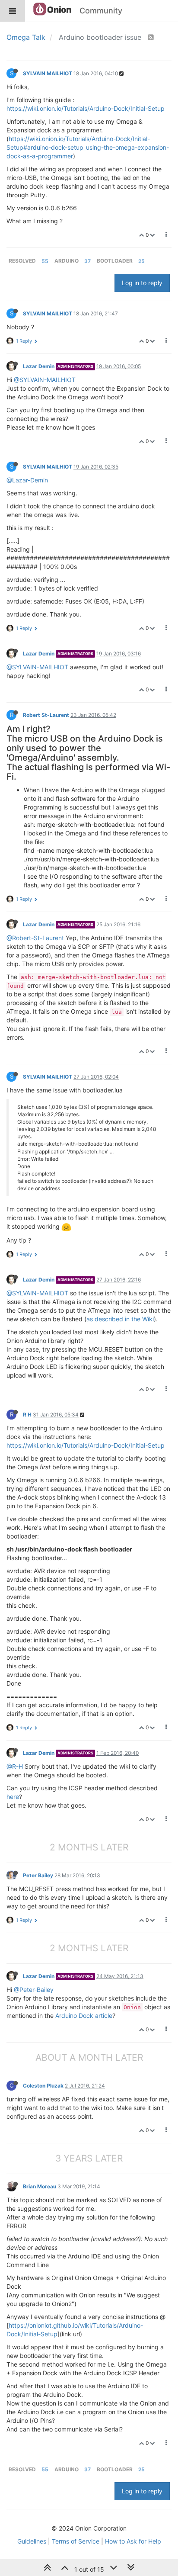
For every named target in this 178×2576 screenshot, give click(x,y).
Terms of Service (76, 2541)
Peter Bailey (38, 1875)
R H (27, 1415)
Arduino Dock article (84, 2016)
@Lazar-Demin (27, 480)
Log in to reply (142, 283)
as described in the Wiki (120, 1319)
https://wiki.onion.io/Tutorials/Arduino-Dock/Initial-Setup (86, 108)
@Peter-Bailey (34, 1990)
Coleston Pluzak (43, 2086)
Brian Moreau (40, 2186)
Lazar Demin (39, 366)
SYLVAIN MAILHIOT (48, 73)
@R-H (15, 1766)
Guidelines (32, 2541)
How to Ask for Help (133, 2541)
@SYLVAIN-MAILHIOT (45, 380)
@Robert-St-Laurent (35, 938)
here (13, 1797)
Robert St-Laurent (46, 715)
